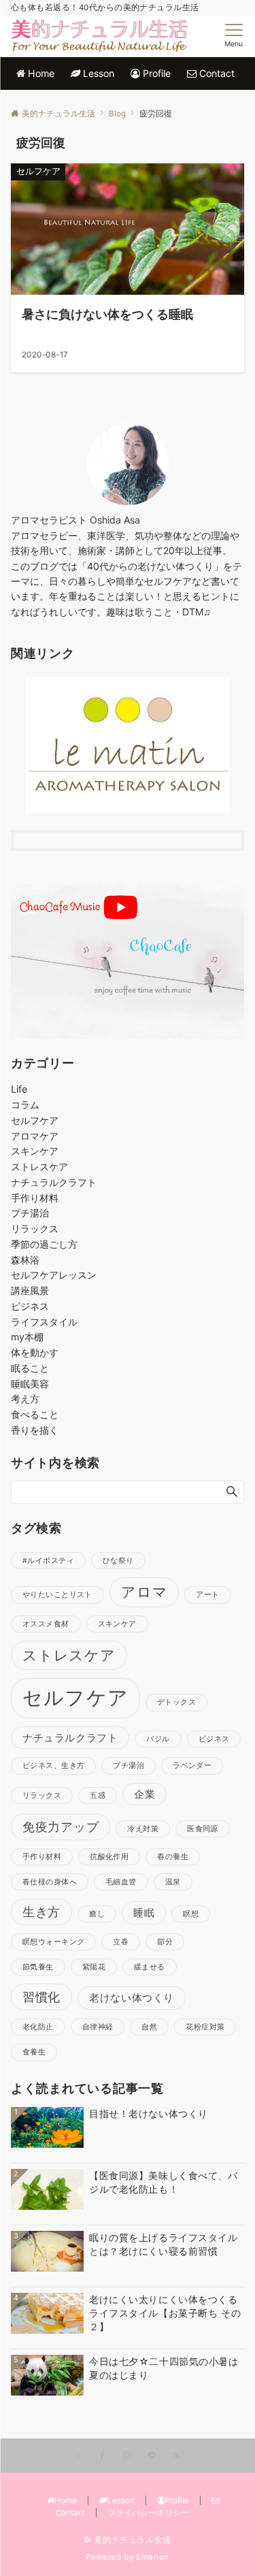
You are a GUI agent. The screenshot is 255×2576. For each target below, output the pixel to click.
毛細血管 (121, 1882)
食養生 (34, 2052)
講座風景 (30, 1290)
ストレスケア (39, 1166)
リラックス (35, 1228)
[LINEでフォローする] (152, 2456)
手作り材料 (35, 1198)
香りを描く (35, 1430)
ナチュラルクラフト (54, 1182)
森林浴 (25, 1260)
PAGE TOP (234, 2486)
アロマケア (35, 1136)
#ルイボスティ (48, 1561)
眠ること (30, 1368)
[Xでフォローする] (79, 2456)
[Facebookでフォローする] (103, 2456)
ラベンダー (192, 1766)
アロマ (144, 1592)
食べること (35, 1414)
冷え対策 (143, 1829)
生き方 (41, 1912)
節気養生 (38, 1967)
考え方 (25, 1399)
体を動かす (35, 1352)
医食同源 (203, 1829)
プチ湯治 (30, 1213)
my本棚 (27, 1337)
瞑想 (191, 1914)
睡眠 (144, 1913)
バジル (158, 1739)
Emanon (153, 2557)
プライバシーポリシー (148, 2513)
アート (207, 1595)
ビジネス (30, 1306)
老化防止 (38, 2027)
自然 (149, 2027)
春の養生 (173, 1857)
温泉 (173, 1882)
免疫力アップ (61, 1826)
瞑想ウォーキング (53, 1942)
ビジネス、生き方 (53, 1766)
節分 (165, 1942)
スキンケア (35, 1151)
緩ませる (150, 1967)
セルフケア (35, 1120)
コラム (25, 1105)
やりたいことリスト (57, 1595)
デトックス (176, 1702)
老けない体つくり (132, 1998)
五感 (98, 1796)
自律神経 (98, 2027)
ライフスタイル (44, 1322)
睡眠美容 (30, 1384)
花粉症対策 (205, 2027)
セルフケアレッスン (54, 1275)
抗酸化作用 (109, 1857)
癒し (97, 1914)
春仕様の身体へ (50, 1882)
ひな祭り (118, 1561)
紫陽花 (94, 1967)
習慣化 (41, 1997)
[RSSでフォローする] (176, 2456)
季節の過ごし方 (44, 1244)
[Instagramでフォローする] (127, 2456)
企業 (144, 1794)
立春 (121, 1942)
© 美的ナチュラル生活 (128, 2540)
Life (19, 1089)
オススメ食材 (46, 1624)
